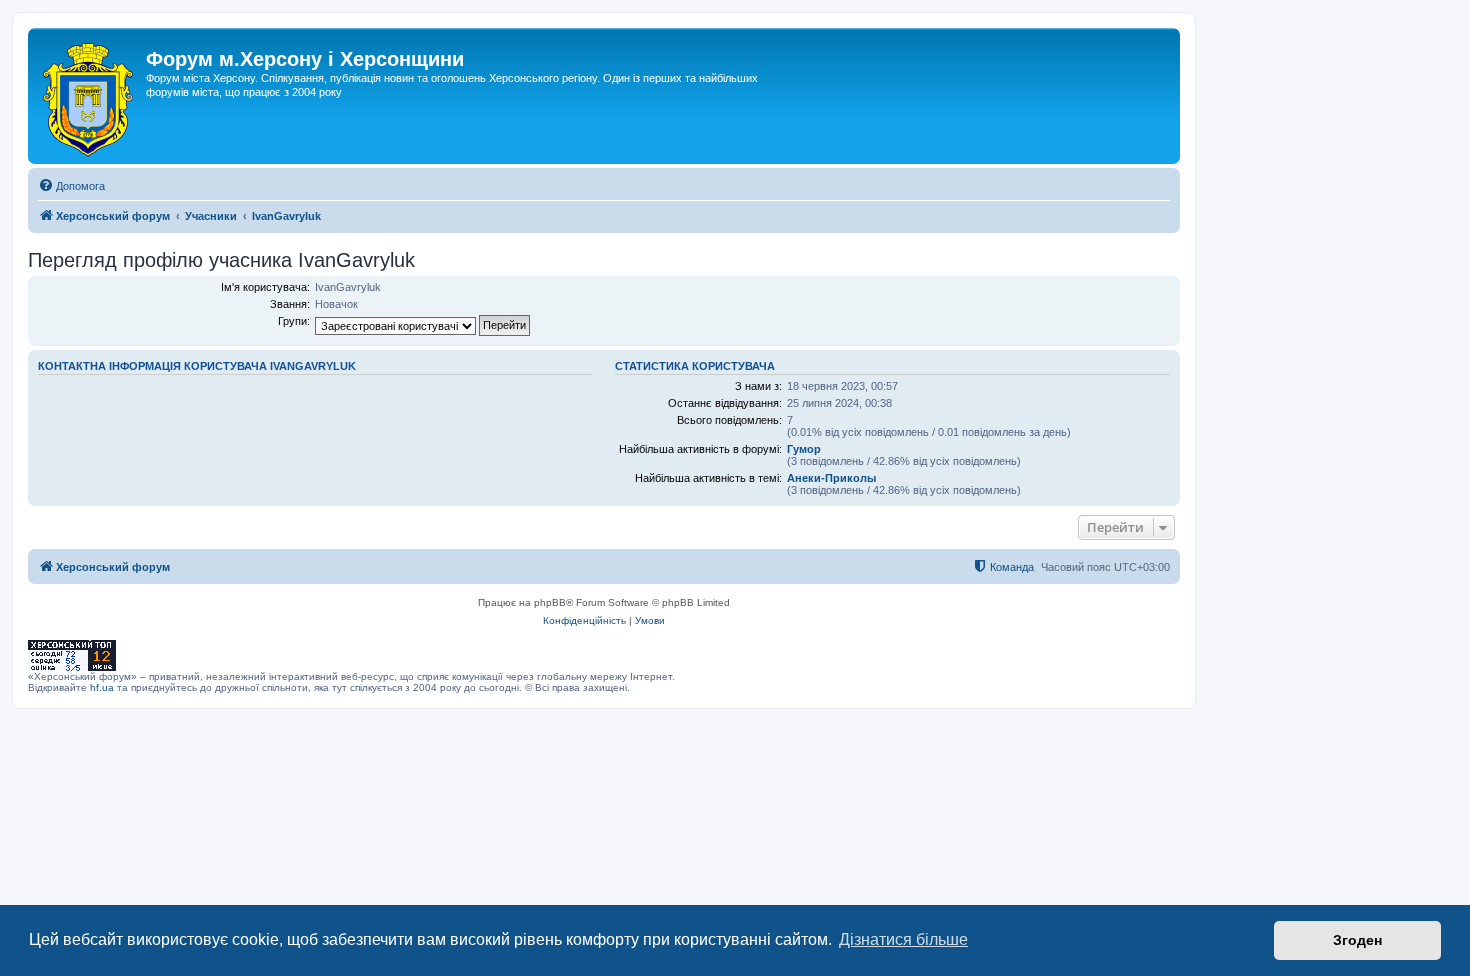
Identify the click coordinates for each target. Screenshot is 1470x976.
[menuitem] (71, 186)
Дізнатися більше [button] (903, 939)
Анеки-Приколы (831, 478)
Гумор (804, 449)
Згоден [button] (1357, 940)
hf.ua (102, 687)
